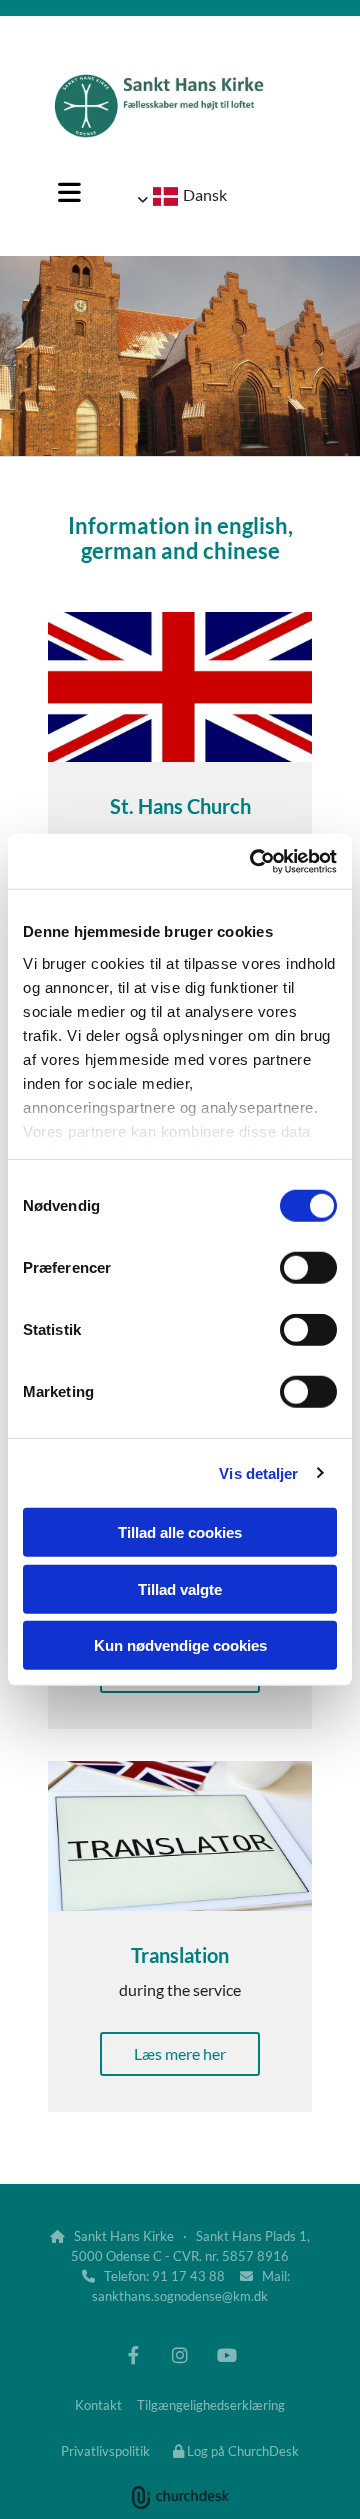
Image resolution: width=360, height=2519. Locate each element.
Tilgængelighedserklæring (211, 2405)
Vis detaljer (258, 1472)
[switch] (308, 1268)
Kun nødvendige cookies (180, 1645)
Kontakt (98, 2405)
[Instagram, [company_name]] (180, 2355)
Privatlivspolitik (105, 2451)
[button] (69, 192)
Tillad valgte (180, 1588)
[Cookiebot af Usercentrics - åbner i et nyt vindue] (254, 861)
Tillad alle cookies (180, 1532)
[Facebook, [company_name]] (133, 2355)
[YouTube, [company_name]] (227, 2355)
